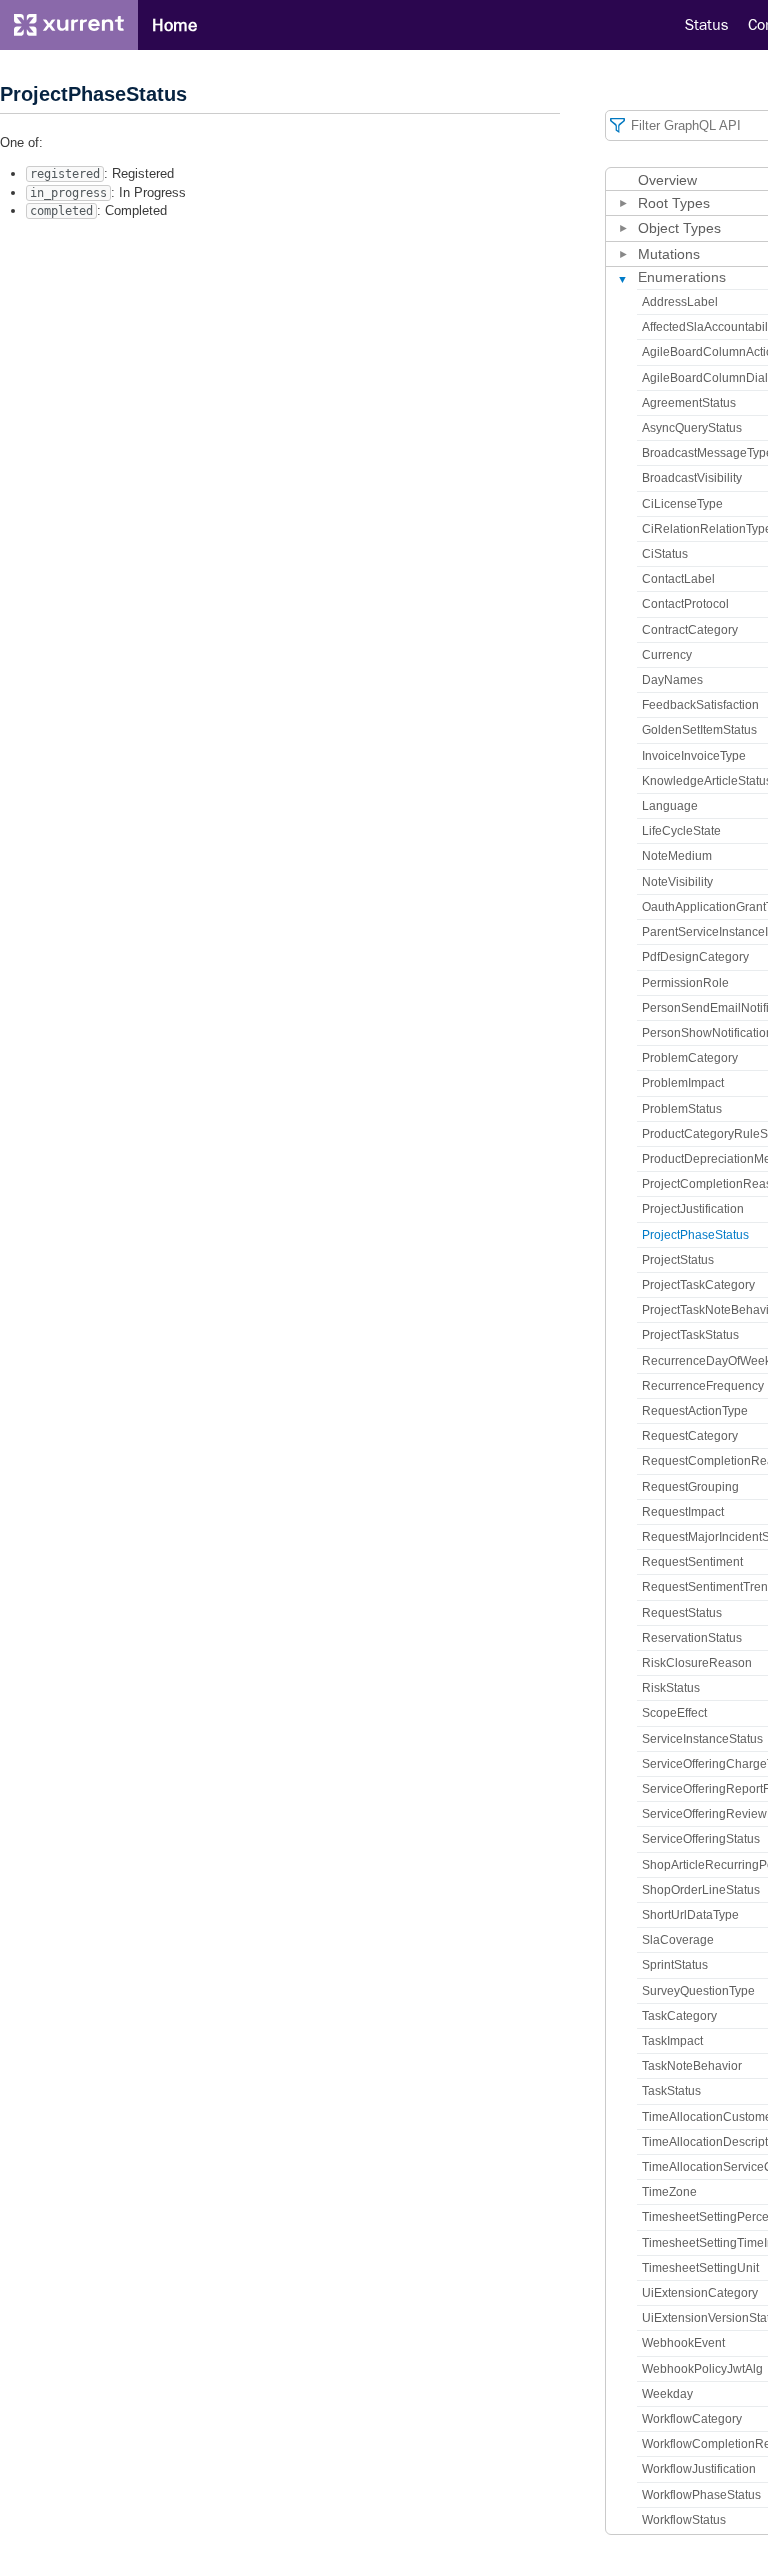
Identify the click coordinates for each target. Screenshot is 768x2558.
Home (174, 25)
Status (706, 25)
